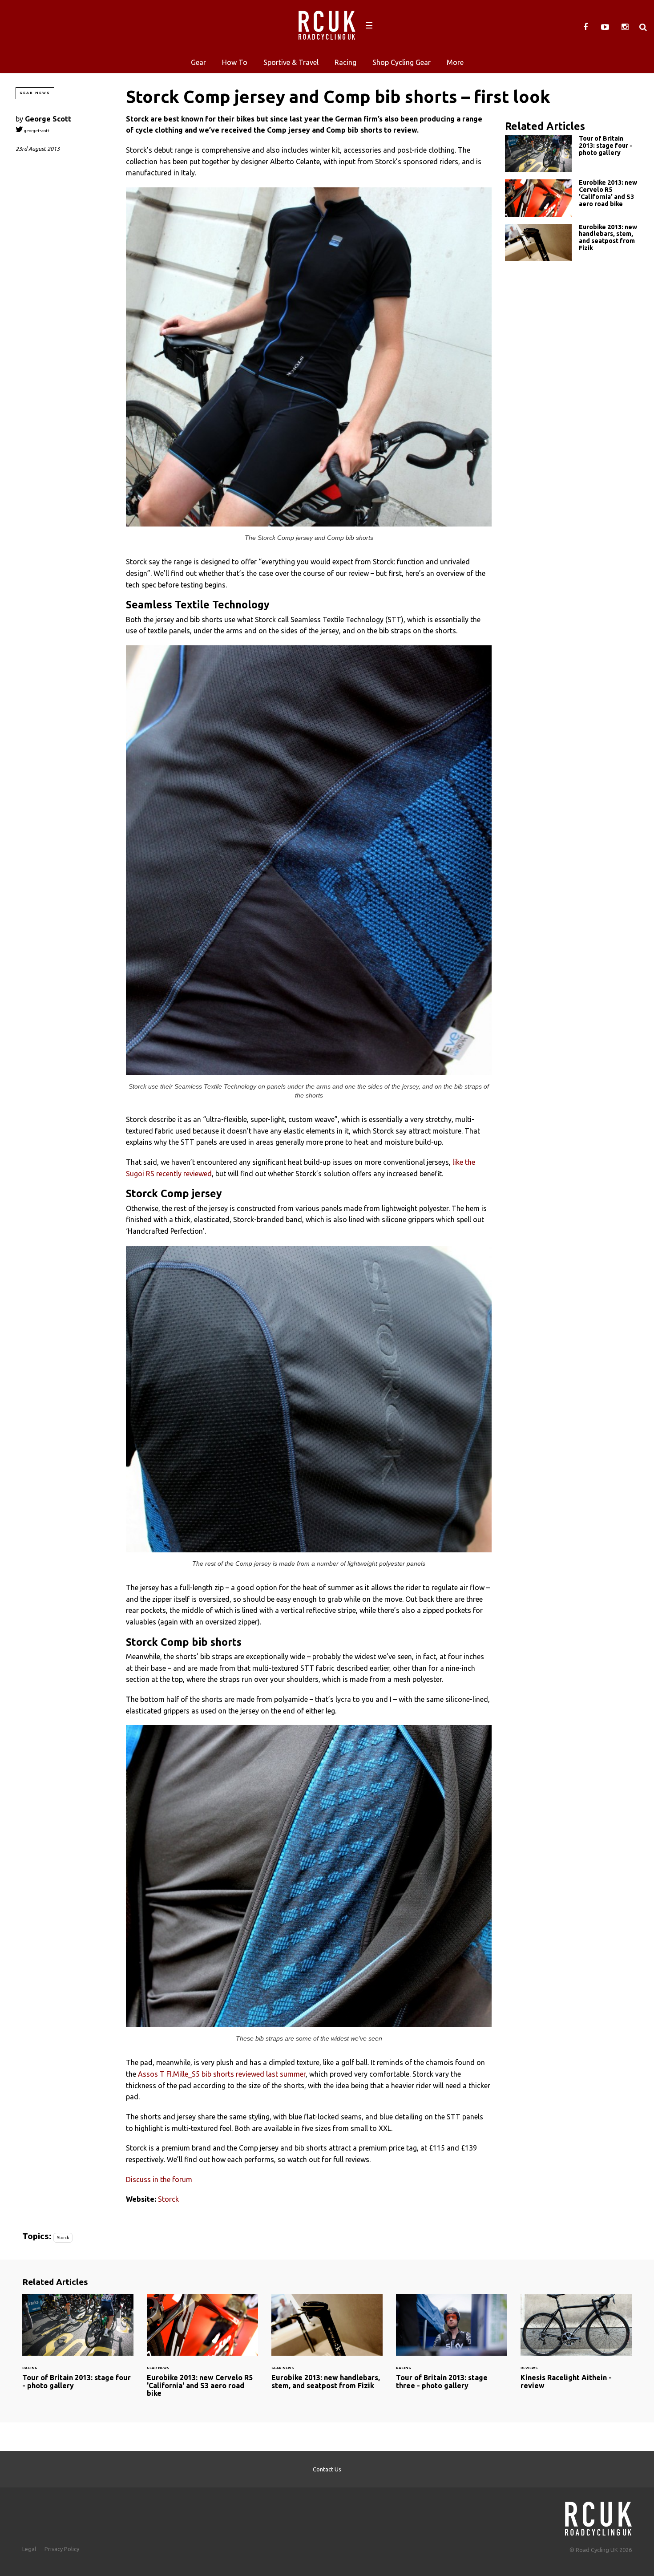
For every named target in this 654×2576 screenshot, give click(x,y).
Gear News (35, 93)
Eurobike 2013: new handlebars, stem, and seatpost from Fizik (572, 242)
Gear (198, 62)
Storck (168, 2199)
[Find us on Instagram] (625, 27)
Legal (29, 2549)
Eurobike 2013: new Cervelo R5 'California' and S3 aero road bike (572, 198)
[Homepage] (598, 2516)
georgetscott (36, 131)
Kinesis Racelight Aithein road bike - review (576, 2347)
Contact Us (327, 2469)
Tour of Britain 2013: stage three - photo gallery (452, 2347)
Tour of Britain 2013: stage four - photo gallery (572, 154)
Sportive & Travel (291, 62)
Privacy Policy (62, 2549)
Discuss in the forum (159, 2179)
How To (235, 62)
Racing (345, 62)
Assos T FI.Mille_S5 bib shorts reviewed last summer (222, 2074)
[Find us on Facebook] (585, 27)
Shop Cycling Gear (402, 62)
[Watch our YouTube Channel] (605, 27)
